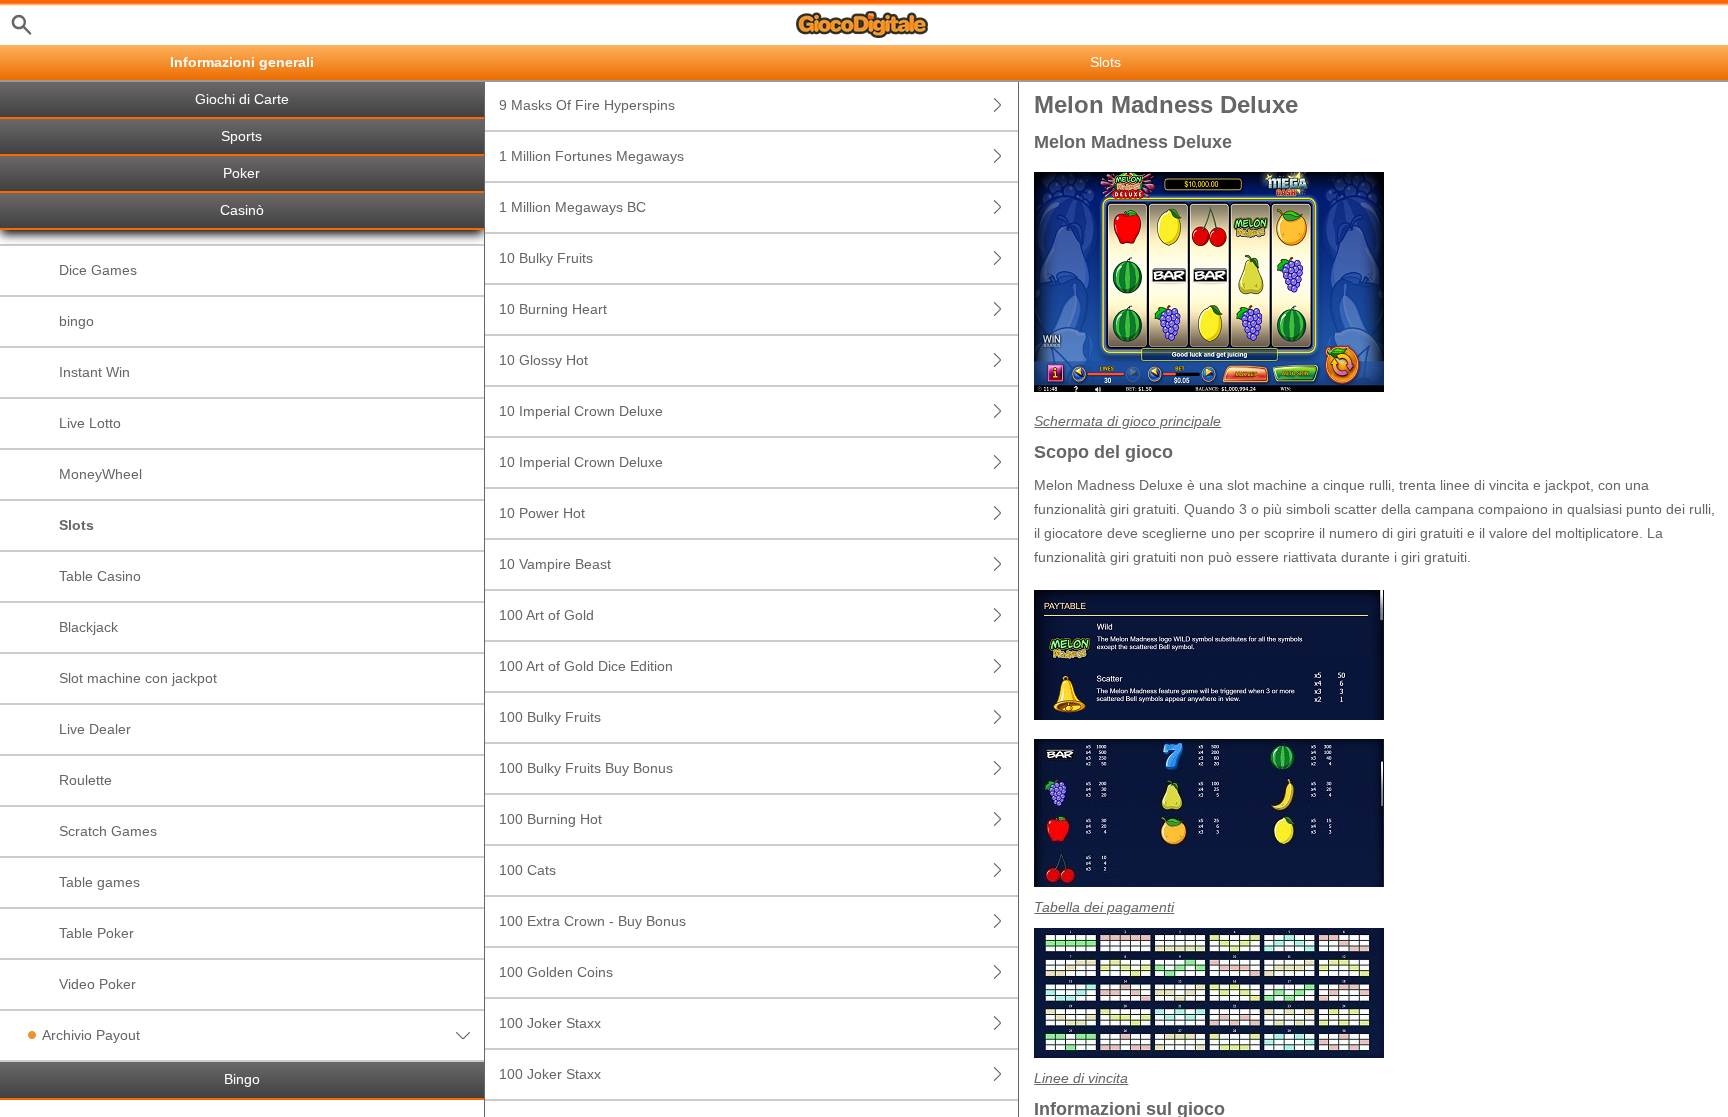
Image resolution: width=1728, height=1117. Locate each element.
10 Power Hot (542, 513)
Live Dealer (95, 729)
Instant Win (94, 372)
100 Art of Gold (546, 615)
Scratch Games (108, 831)
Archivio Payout (91, 1035)
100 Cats (527, 870)
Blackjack (88, 627)
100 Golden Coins (556, 972)
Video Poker (97, 984)
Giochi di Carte (242, 99)
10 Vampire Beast (555, 564)
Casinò (242, 210)
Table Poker (96, 933)
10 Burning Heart (553, 309)
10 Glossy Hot (543, 360)
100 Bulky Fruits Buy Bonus (586, 768)
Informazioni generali (242, 62)
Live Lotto (90, 423)
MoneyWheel (100, 474)
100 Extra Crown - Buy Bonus (592, 921)
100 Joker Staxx (550, 1023)
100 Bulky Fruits (550, 717)
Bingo (242, 1079)
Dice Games (98, 270)
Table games (99, 882)
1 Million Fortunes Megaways (591, 156)
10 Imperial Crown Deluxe (581, 411)
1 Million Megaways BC (572, 207)
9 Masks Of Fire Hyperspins (587, 105)
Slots (76, 525)
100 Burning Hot (550, 819)
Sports (241, 136)
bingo (76, 321)
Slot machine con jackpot (138, 678)
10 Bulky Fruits (546, 258)
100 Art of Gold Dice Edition (586, 666)
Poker (241, 173)
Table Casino (100, 576)
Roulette (85, 780)
